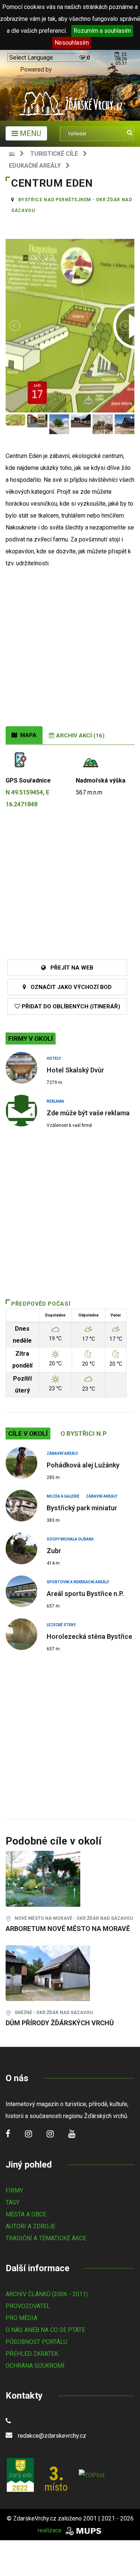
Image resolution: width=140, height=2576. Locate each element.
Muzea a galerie (63, 1496)
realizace (50, 2530)
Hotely (54, 1058)
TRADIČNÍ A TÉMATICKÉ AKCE (46, 2238)
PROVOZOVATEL (28, 2306)
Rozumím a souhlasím (102, 31)
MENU (29, 133)
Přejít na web (70, 968)
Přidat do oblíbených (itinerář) (70, 1006)
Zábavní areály (62, 1453)
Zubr (54, 1551)
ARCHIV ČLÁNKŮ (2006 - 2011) (47, 2294)
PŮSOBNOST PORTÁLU (36, 2342)
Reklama (55, 1101)
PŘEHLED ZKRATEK (32, 2354)
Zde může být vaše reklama (88, 1113)
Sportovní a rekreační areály (78, 1582)
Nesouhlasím (72, 43)
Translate (43, 81)
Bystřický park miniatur (82, 1508)
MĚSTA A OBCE (26, 2214)
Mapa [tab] (27, 735)
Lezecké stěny (61, 1625)
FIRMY (14, 2191)
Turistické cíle (54, 154)
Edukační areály (35, 166)
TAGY (13, 2202)
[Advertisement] (70, 653)
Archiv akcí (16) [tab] (80, 736)
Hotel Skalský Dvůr (75, 1070)
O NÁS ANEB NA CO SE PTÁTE (45, 2330)
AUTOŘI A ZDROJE (30, 2226)
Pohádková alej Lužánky (83, 1465)
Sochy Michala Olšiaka (70, 1539)
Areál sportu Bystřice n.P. (85, 1594)
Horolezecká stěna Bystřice (89, 1636)
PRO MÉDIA (21, 2318)
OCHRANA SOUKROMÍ (35, 2366)
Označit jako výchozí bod (69, 987)
